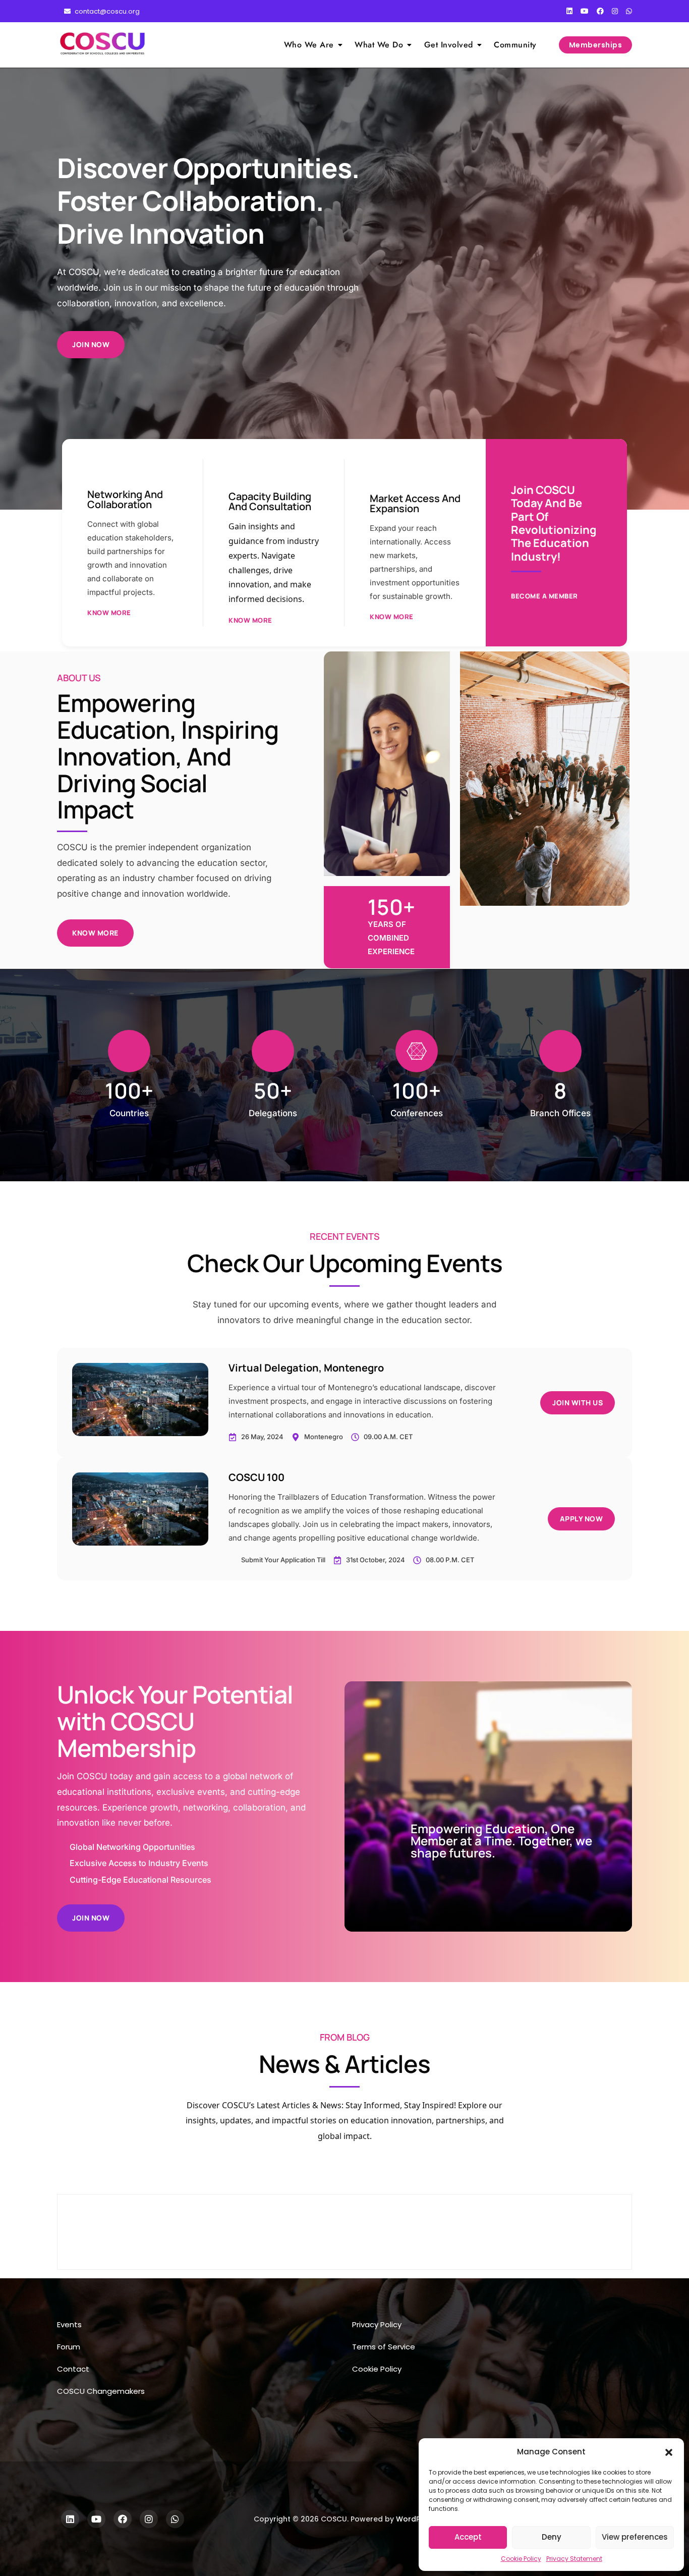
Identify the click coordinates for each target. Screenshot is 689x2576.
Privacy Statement (574, 2559)
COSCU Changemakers (101, 2391)
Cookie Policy (521, 2559)
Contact (73, 2369)
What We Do (379, 45)
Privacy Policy (377, 2324)
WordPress (416, 2519)
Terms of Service (384, 2347)
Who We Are (309, 45)
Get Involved (449, 45)
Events (69, 2324)
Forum (69, 2347)
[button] (669, 2452)
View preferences (635, 2537)
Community (515, 45)
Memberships (596, 45)
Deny (552, 2537)
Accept (468, 2537)
